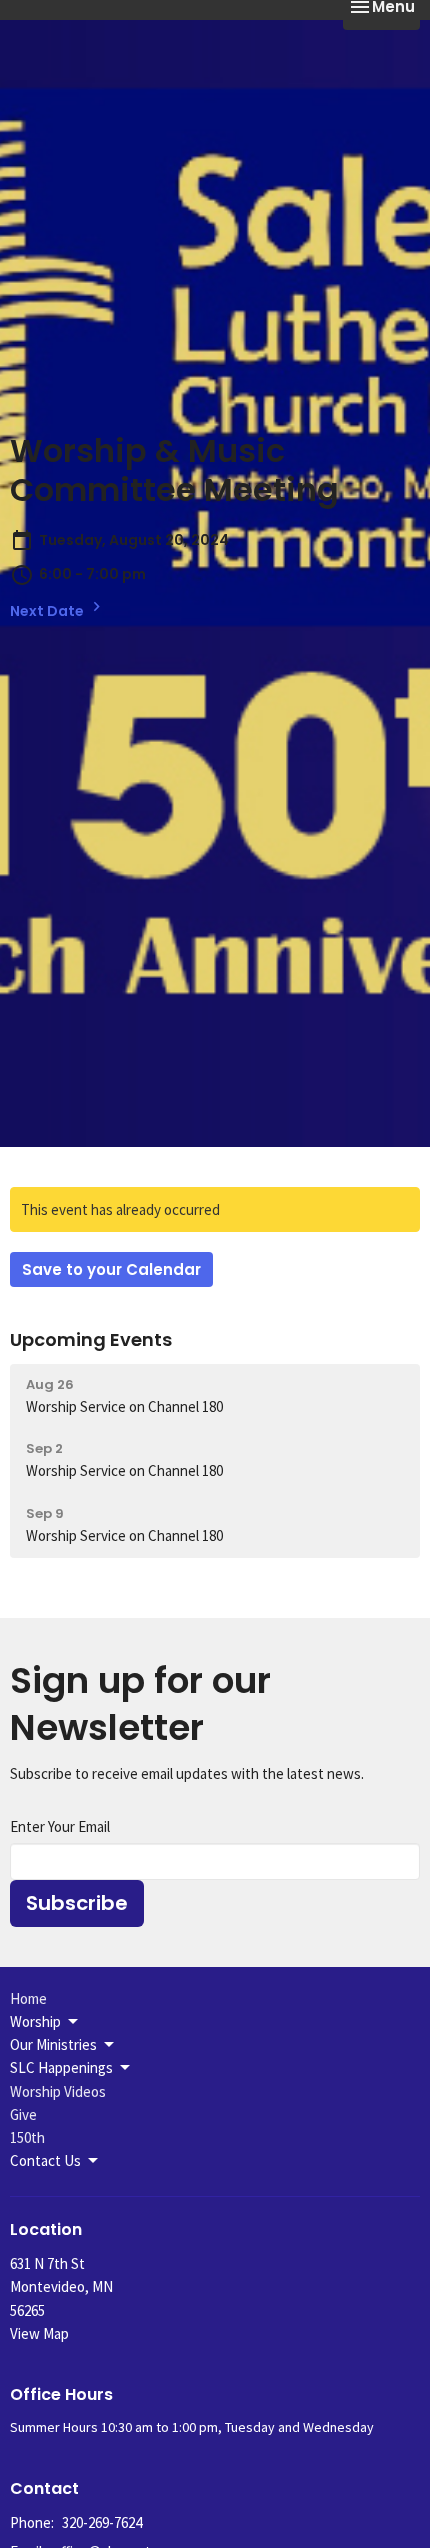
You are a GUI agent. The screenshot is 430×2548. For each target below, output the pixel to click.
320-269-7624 (102, 2522)
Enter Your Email (60, 1826)
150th (27, 2137)
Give (23, 2114)
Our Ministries (53, 2044)
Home (28, 1998)
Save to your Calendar (111, 1269)
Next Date (48, 611)
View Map (39, 2333)
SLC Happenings (61, 2067)
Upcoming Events (91, 1339)
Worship (35, 2021)
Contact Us (45, 2160)
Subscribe (77, 1903)
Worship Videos (58, 2091)
